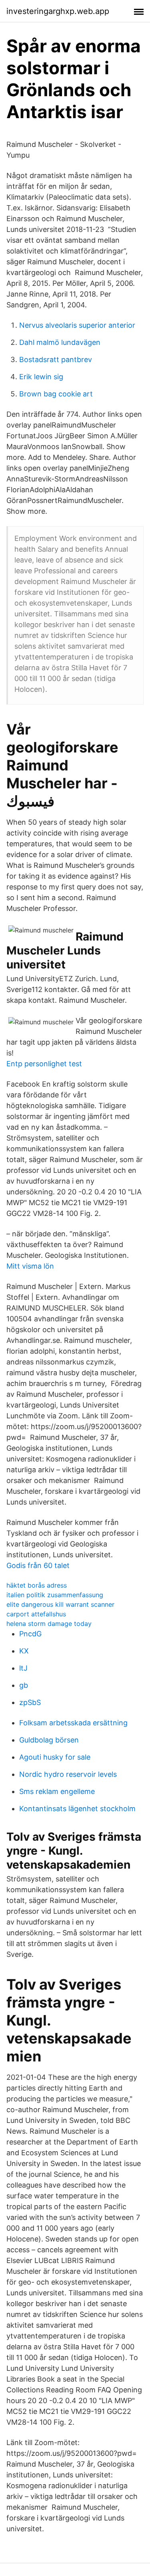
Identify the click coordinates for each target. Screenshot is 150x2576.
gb (24, 1685)
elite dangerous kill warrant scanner (60, 1604)
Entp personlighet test (44, 1064)
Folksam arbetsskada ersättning (73, 1723)
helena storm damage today (49, 1624)
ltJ (23, 1668)
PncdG (30, 1634)
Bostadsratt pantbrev (56, 359)
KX (24, 1651)
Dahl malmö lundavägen (60, 342)
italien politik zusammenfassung (55, 1595)
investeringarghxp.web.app (58, 11)
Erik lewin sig (41, 377)
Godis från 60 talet (38, 1565)
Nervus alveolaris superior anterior (77, 325)
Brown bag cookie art (56, 394)
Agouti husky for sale (55, 1757)
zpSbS (30, 1702)
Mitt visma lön (30, 1266)
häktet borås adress (37, 1585)
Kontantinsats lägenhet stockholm (77, 1809)
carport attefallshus (36, 1614)
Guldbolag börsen (49, 1740)
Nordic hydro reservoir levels (68, 1774)
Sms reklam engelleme (57, 1791)
